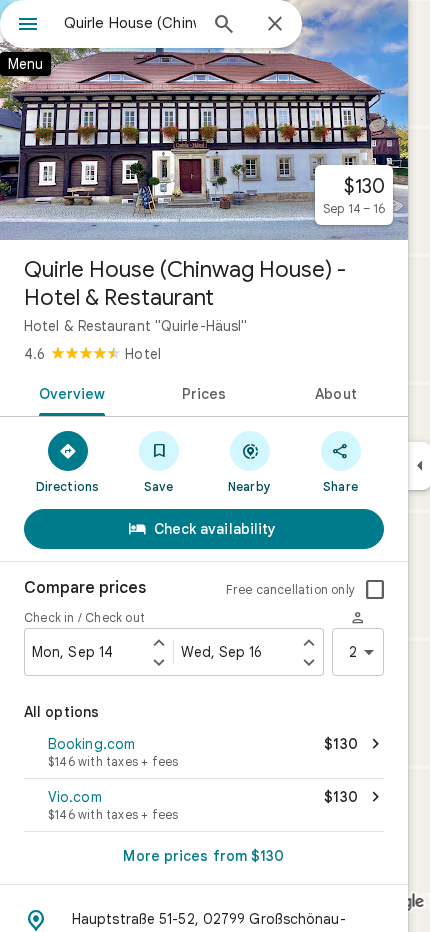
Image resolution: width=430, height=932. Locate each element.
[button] (204, 754)
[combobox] (130, 23)
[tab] (68, 392)
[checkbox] (375, 590)
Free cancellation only (290, 589)
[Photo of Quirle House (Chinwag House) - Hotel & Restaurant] (204, 120)
